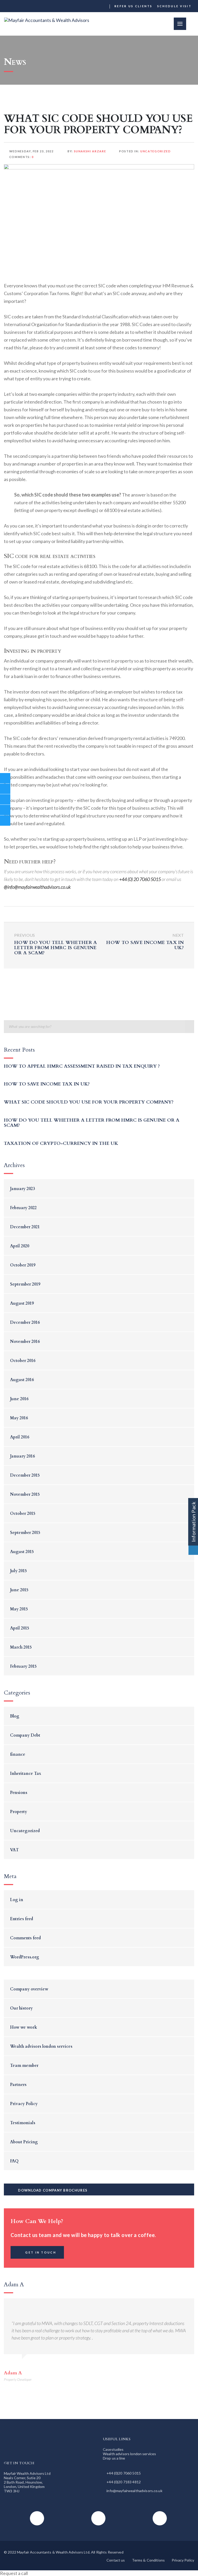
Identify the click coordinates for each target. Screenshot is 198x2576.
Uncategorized (155, 151)
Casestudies (113, 2449)
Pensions (19, 1793)
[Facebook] (85, 6)
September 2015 (25, 1533)
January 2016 (22, 1456)
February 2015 (23, 1666)
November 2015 (25, 1494)
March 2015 (21, 1647)
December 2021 (25, 1227)
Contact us (116, 2560)
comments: (22, 157)
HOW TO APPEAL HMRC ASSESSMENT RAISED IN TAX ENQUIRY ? (82, 1066)
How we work (24, 2027)
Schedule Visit (174, 6)
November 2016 (25, 1342)
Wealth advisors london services (41, 2046)
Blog (15, 1716)
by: (86, 151)
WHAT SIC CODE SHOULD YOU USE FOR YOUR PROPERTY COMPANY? (89, 1102)
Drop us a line (114, 2458)
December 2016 (25, 1322)
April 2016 (20, 1437)
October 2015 (23, 1514)
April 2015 (20, 1628)
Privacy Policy (24, 2104)
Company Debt (25, 1735)
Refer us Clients (134, 6)
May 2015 (19, 1609)
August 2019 (22, 1303)
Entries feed (22, 1919)
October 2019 (23, 1265)
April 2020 (20, 1246)
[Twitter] (94, 6)
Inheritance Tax (26, 1774)
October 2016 (23, 1361)
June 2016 (19, 1399)
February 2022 (23, 1208)
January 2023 (22, 1189)
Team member (24, 2066)
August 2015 (22, 1552)
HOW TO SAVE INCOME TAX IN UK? (47, 1084)
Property (19, 1812)
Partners (18, 2085)
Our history (21, 2008)
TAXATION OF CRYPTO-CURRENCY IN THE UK (61, 1143)
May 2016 (19, 1418)
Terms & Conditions (148, 2560)
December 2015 (25, 1475)
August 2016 (22, 1380)
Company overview (29, 1989)
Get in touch (41, 2252)
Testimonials (23, 2123)
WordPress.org (25, 1957)
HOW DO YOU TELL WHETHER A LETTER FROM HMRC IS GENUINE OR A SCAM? (92, 1123)
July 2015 (18, 1571)
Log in (17, 1900)
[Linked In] (104, 6)
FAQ (14, 2161)
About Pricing (24, 2142)
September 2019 (25, 1284)
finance (18, 1754)
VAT (14, 1850)
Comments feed (25, 1938)
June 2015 (19, 1590)
